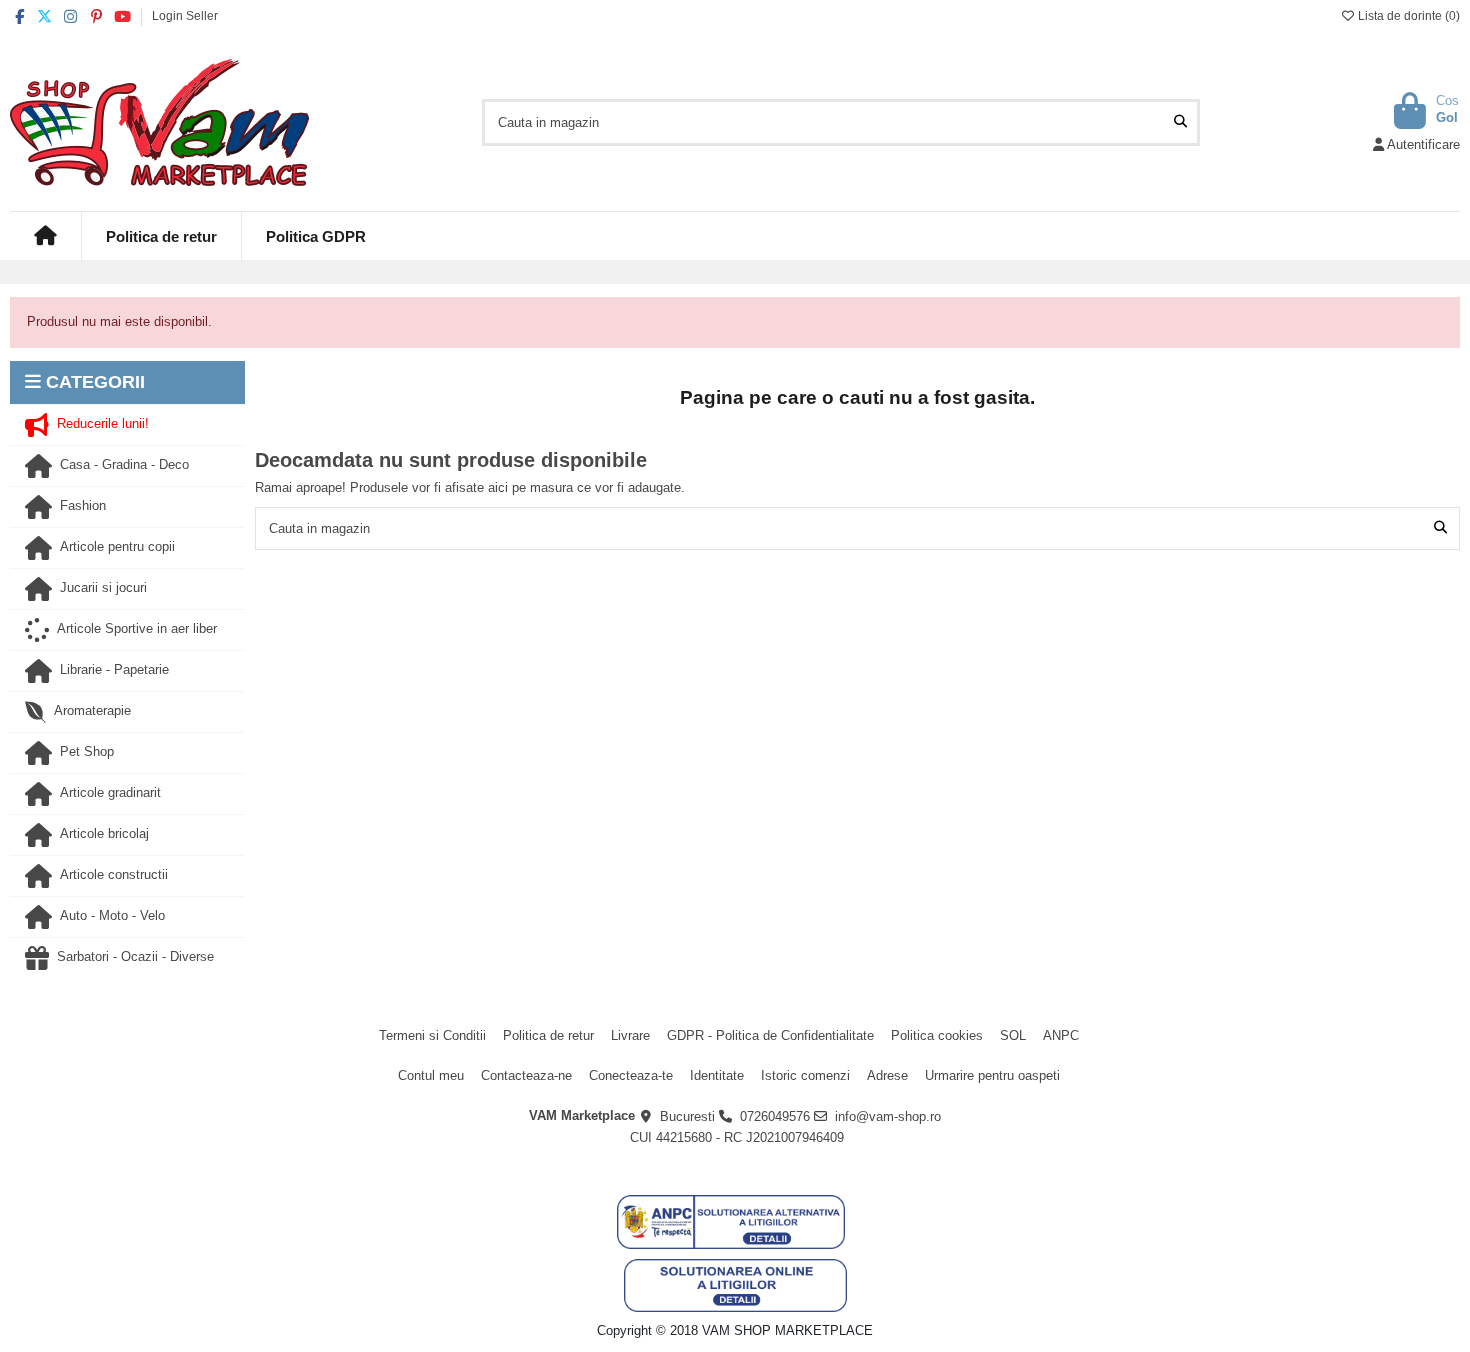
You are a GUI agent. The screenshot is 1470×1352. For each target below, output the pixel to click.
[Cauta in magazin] (1180, 122)
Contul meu (431, 1075)
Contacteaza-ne (526, 1075)
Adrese (887, 1075)
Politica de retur (548, 1035)
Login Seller (185, 16)
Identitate (717, 1075)
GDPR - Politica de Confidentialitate (770, 1035)
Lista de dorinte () (1407, 16)
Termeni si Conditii (432, 1035)
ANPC (1061, 1035)
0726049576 (775, 1116)
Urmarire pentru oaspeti (992, 1075)
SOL (1013, 1035)
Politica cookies (937, 1035)
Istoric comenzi (805, 1075)
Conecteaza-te (631, 1075)
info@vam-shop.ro (888, 1116)
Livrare (630, 1035)
